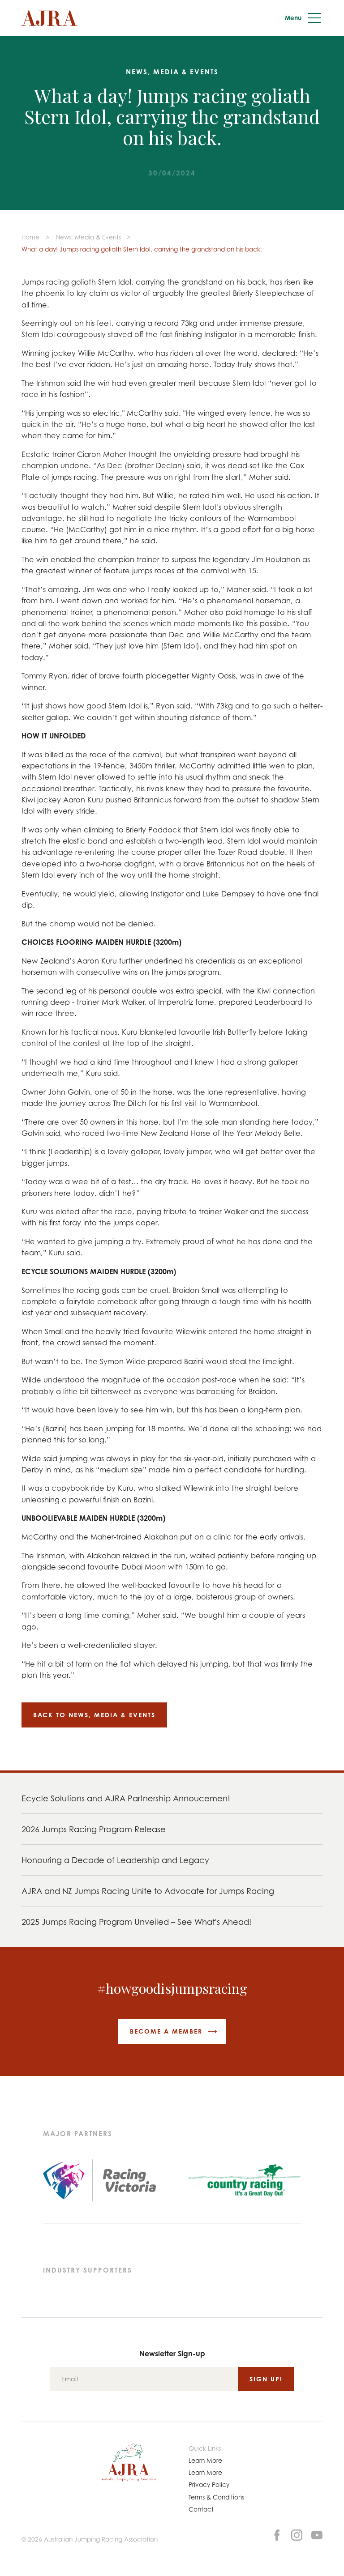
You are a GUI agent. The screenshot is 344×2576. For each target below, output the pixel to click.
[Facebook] (277, 2534)
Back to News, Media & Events (94, 1715)
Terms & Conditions (216, 2497)
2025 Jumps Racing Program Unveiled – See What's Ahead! (136, 1922)
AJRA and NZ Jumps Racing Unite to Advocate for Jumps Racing (148, 1891)
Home (30, 237)
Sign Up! (266, 2379)
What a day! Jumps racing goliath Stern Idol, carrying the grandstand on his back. (142, 249)
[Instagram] (297, 2534)
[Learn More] (317, 2534)
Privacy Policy (209, 2484)
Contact (201, 2509)
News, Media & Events (88, 237)
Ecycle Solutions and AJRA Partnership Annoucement (126, 1798)
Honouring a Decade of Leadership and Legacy (115, 1860)
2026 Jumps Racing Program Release (94, 1829)
